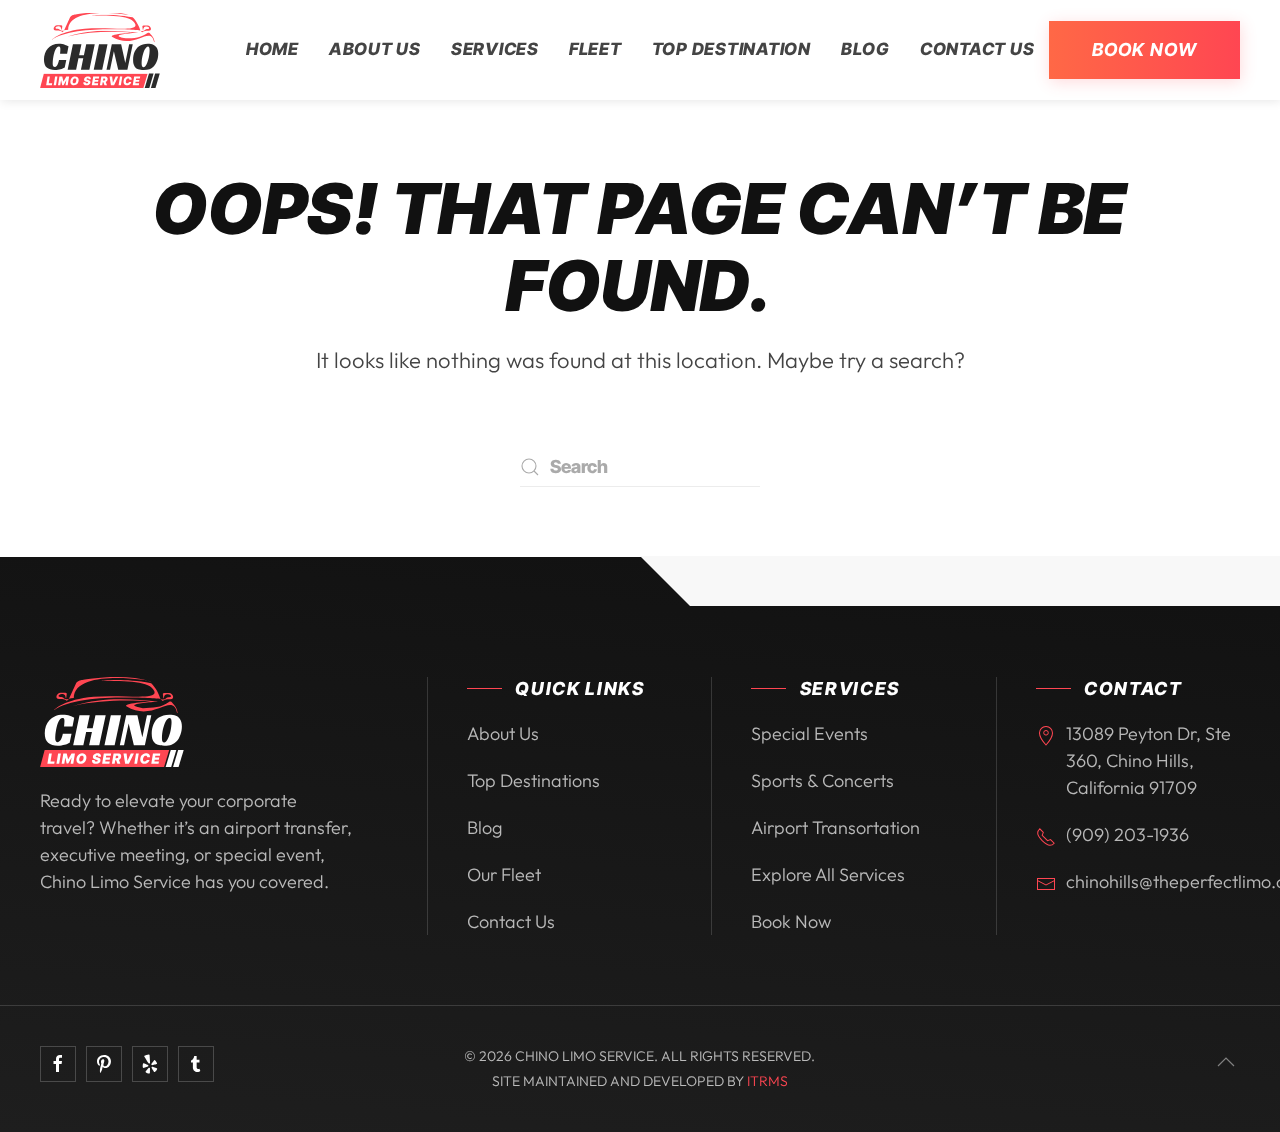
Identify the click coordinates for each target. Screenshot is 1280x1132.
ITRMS (767, 1081)
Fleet (595, 49)
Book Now (1144, 49)
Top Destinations (533, 780)
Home (272, 49)
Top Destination (731, 49)
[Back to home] (100, 50)
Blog (865, 49)
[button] (1226, 1062)
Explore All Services (828, 874)
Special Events (809, 733)
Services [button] (495, 49)
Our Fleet (504, 874)
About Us (375, 49)
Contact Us (977, 49)
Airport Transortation (835, 827)
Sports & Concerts (822, 780)
